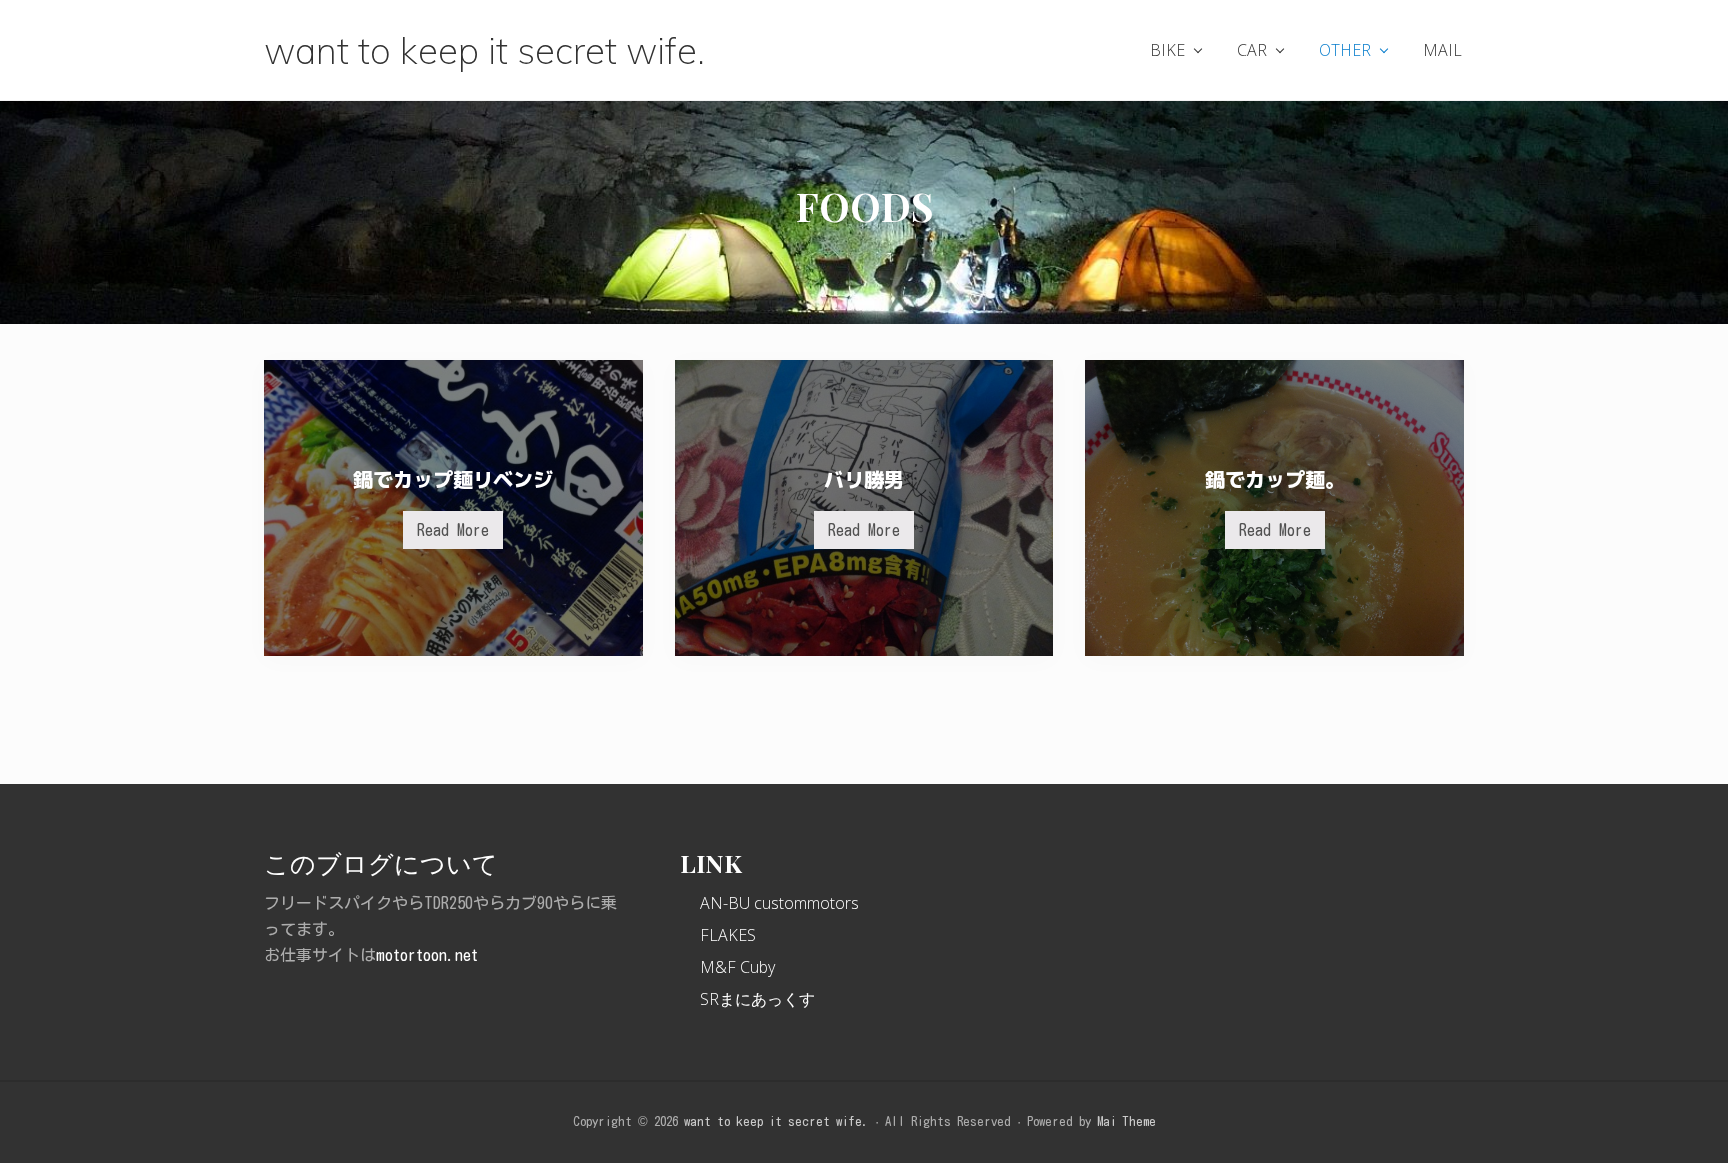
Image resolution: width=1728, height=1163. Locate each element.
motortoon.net (427, 955)
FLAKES (728, 935)
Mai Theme (1126, 1121)
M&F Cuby (737, 967)
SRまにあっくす (757, 999)
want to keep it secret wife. (484, 50)
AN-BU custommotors (779, 903)
